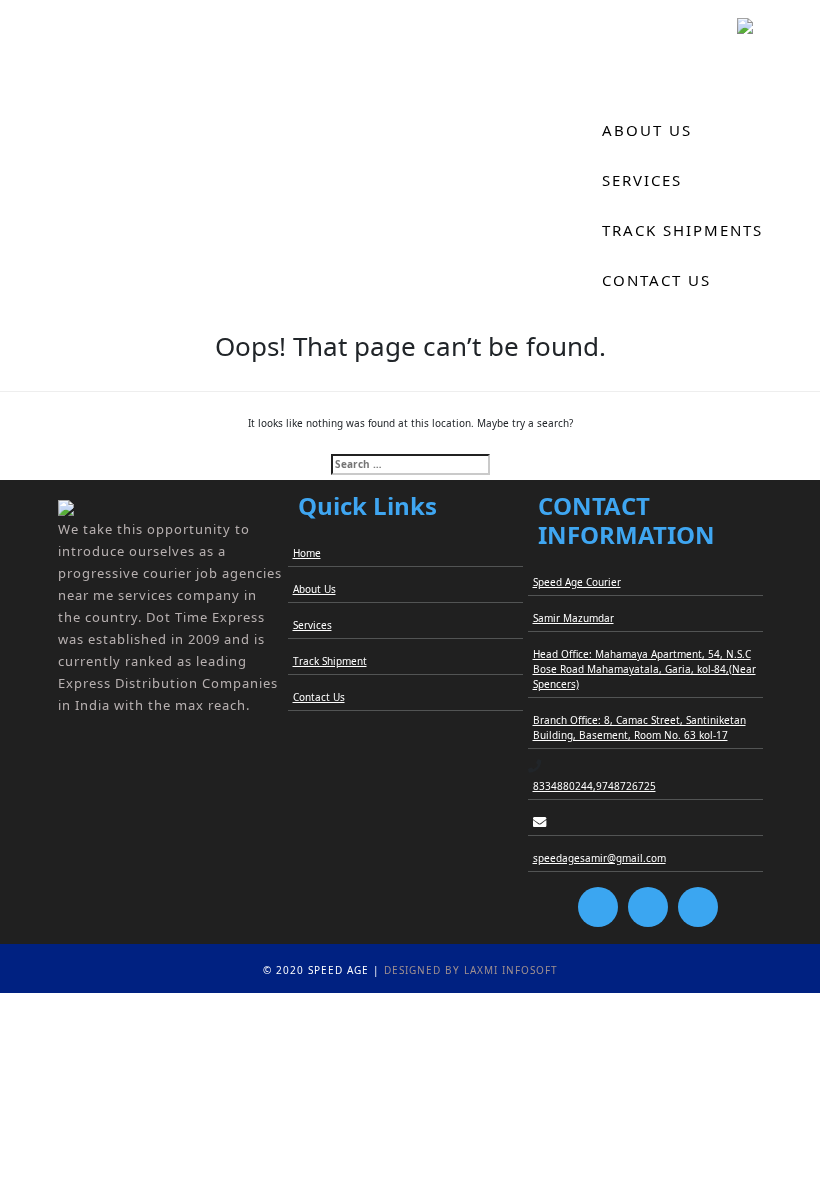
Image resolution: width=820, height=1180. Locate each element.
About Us (647, 130)
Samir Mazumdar (573, 618)
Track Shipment (330, 661)
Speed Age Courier (577, 582)
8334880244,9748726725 (594, 786)
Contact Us (656, 280)
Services (642, 180)
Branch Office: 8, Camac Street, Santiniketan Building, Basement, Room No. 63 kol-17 (639, 727)
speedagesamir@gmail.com (599, 858)
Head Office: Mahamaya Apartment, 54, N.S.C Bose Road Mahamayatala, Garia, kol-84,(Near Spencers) (644, 669)
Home (628, 80)
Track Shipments (682, 230)
